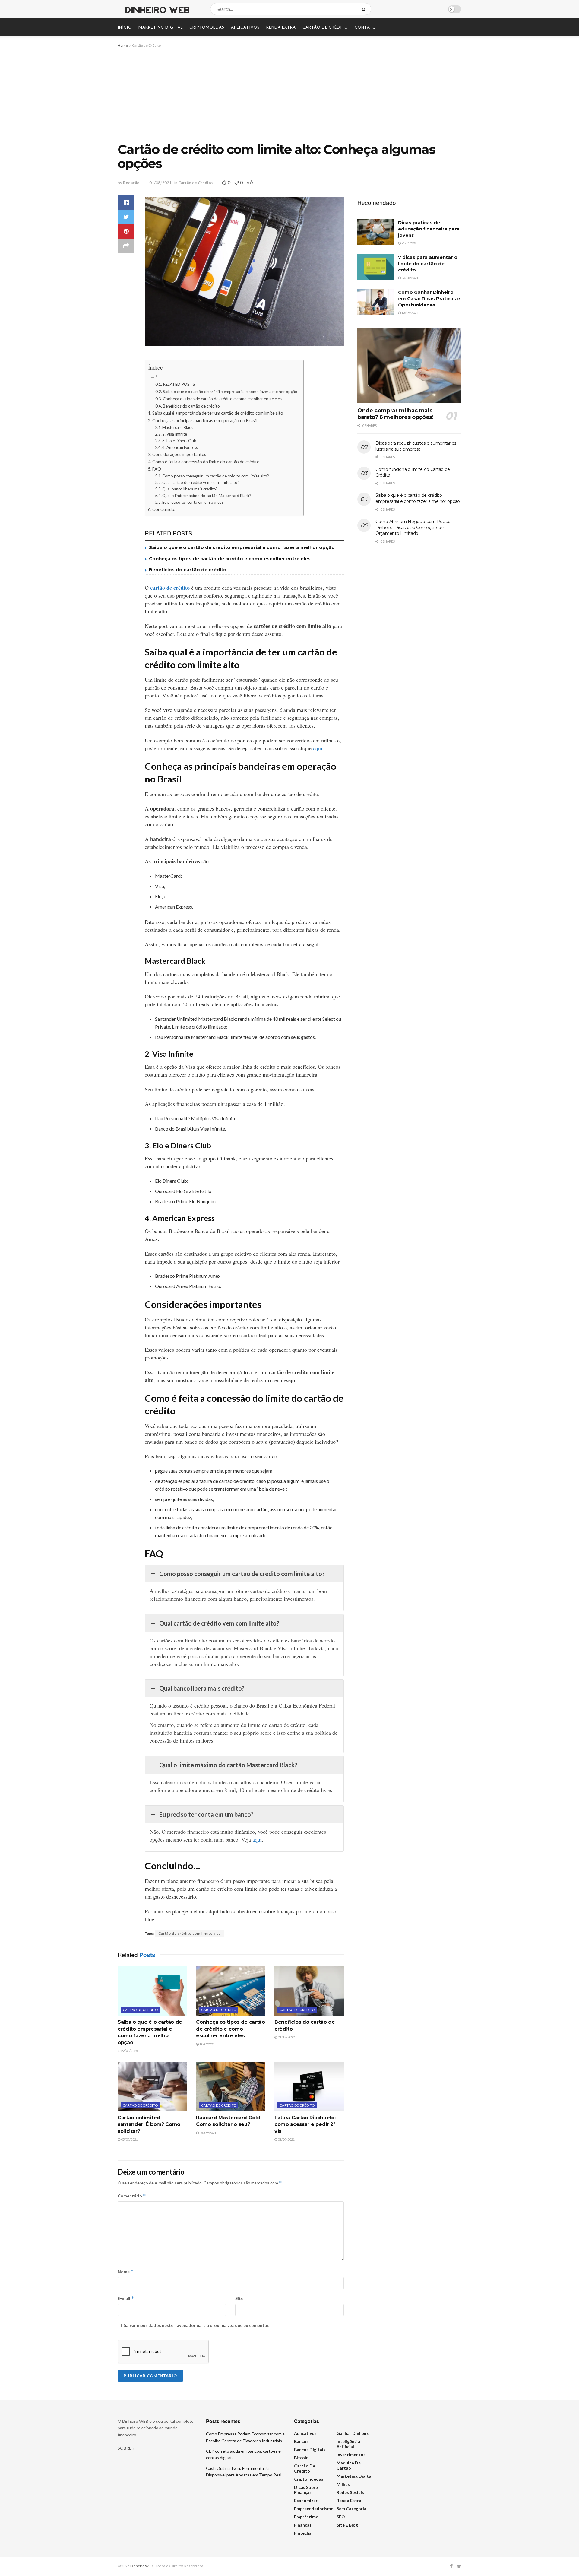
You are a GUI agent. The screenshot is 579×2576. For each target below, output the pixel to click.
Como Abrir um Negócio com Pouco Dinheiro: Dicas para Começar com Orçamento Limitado (413, 527)
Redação (131, 183)
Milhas (343, 2484)
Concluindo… (165, 509)
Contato (365, 27)
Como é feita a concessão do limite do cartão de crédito (206, 462)
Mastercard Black (178, 427)
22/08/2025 (129, 2051)
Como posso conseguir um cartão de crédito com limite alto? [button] (242, 1574)
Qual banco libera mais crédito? (190, 489)
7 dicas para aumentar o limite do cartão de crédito (428, 263)
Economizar (306, 2500)
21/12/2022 (286, 2037)
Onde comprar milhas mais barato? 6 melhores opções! (395, 414)
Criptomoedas (207, 27)
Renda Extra (281, 27)
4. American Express (180, 447)
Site (239, 2298)
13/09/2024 (410, 313)
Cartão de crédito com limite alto (190, 1933)
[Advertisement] (289, 94)
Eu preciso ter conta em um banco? (193, 502)
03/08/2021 (410, 278)
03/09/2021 (286, 2139)
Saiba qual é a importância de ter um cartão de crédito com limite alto (218, 413)
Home (123, 45)
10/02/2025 (207, 2044)
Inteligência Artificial (348, 2444)
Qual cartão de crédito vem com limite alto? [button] (219, 1623)
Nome (126, 2271)
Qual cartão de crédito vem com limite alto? (201, 482)
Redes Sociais (350, 2492)
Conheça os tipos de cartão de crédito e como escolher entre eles (222, 399)
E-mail (126, 2298)
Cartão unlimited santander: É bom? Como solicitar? (149, 2124)
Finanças (303, 2525)
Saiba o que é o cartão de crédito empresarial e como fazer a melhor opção (230, 392)
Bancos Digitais (310, 2449)
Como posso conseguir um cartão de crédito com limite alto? (216, 476)
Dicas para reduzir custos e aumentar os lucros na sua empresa (416, 446)
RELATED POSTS (179, 384)
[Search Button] (365, 9)
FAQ (157, 469)
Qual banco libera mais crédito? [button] (202, 1688)
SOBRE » (126, 2448)
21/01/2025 (410, 243)
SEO (341, 2517)
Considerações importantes (180, 454)
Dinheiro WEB (142, 2566)
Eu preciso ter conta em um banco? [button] (206, 1814)
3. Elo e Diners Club (179, 441)
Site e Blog (347, 2525)
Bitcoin (301, 2458)
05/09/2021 (129, 2139)
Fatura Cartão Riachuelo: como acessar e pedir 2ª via (305, 2124)
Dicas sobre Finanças (306, 2490)
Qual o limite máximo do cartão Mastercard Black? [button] (228, 1765)
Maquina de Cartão (349, 2465)
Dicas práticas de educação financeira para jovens (429, 229)
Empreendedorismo (314, 2509)
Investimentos (351, 2455)
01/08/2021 (160, 183)
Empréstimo (306, 2517)
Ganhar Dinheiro (353, 2433)
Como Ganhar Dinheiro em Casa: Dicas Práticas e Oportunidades (429, 298)
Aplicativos (245, 27)
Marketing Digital (161, 27)
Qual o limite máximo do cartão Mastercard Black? (207, 496)
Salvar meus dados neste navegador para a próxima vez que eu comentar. (196, 2325)
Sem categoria (351, 2509)
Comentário (132, 2196)
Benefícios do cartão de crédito (191, 406)
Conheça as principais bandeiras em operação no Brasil (204, 421)
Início (125, 27)
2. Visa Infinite (175, 434)
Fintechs (303, 2533)
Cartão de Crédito (325, 27)
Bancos (301, 2441)
